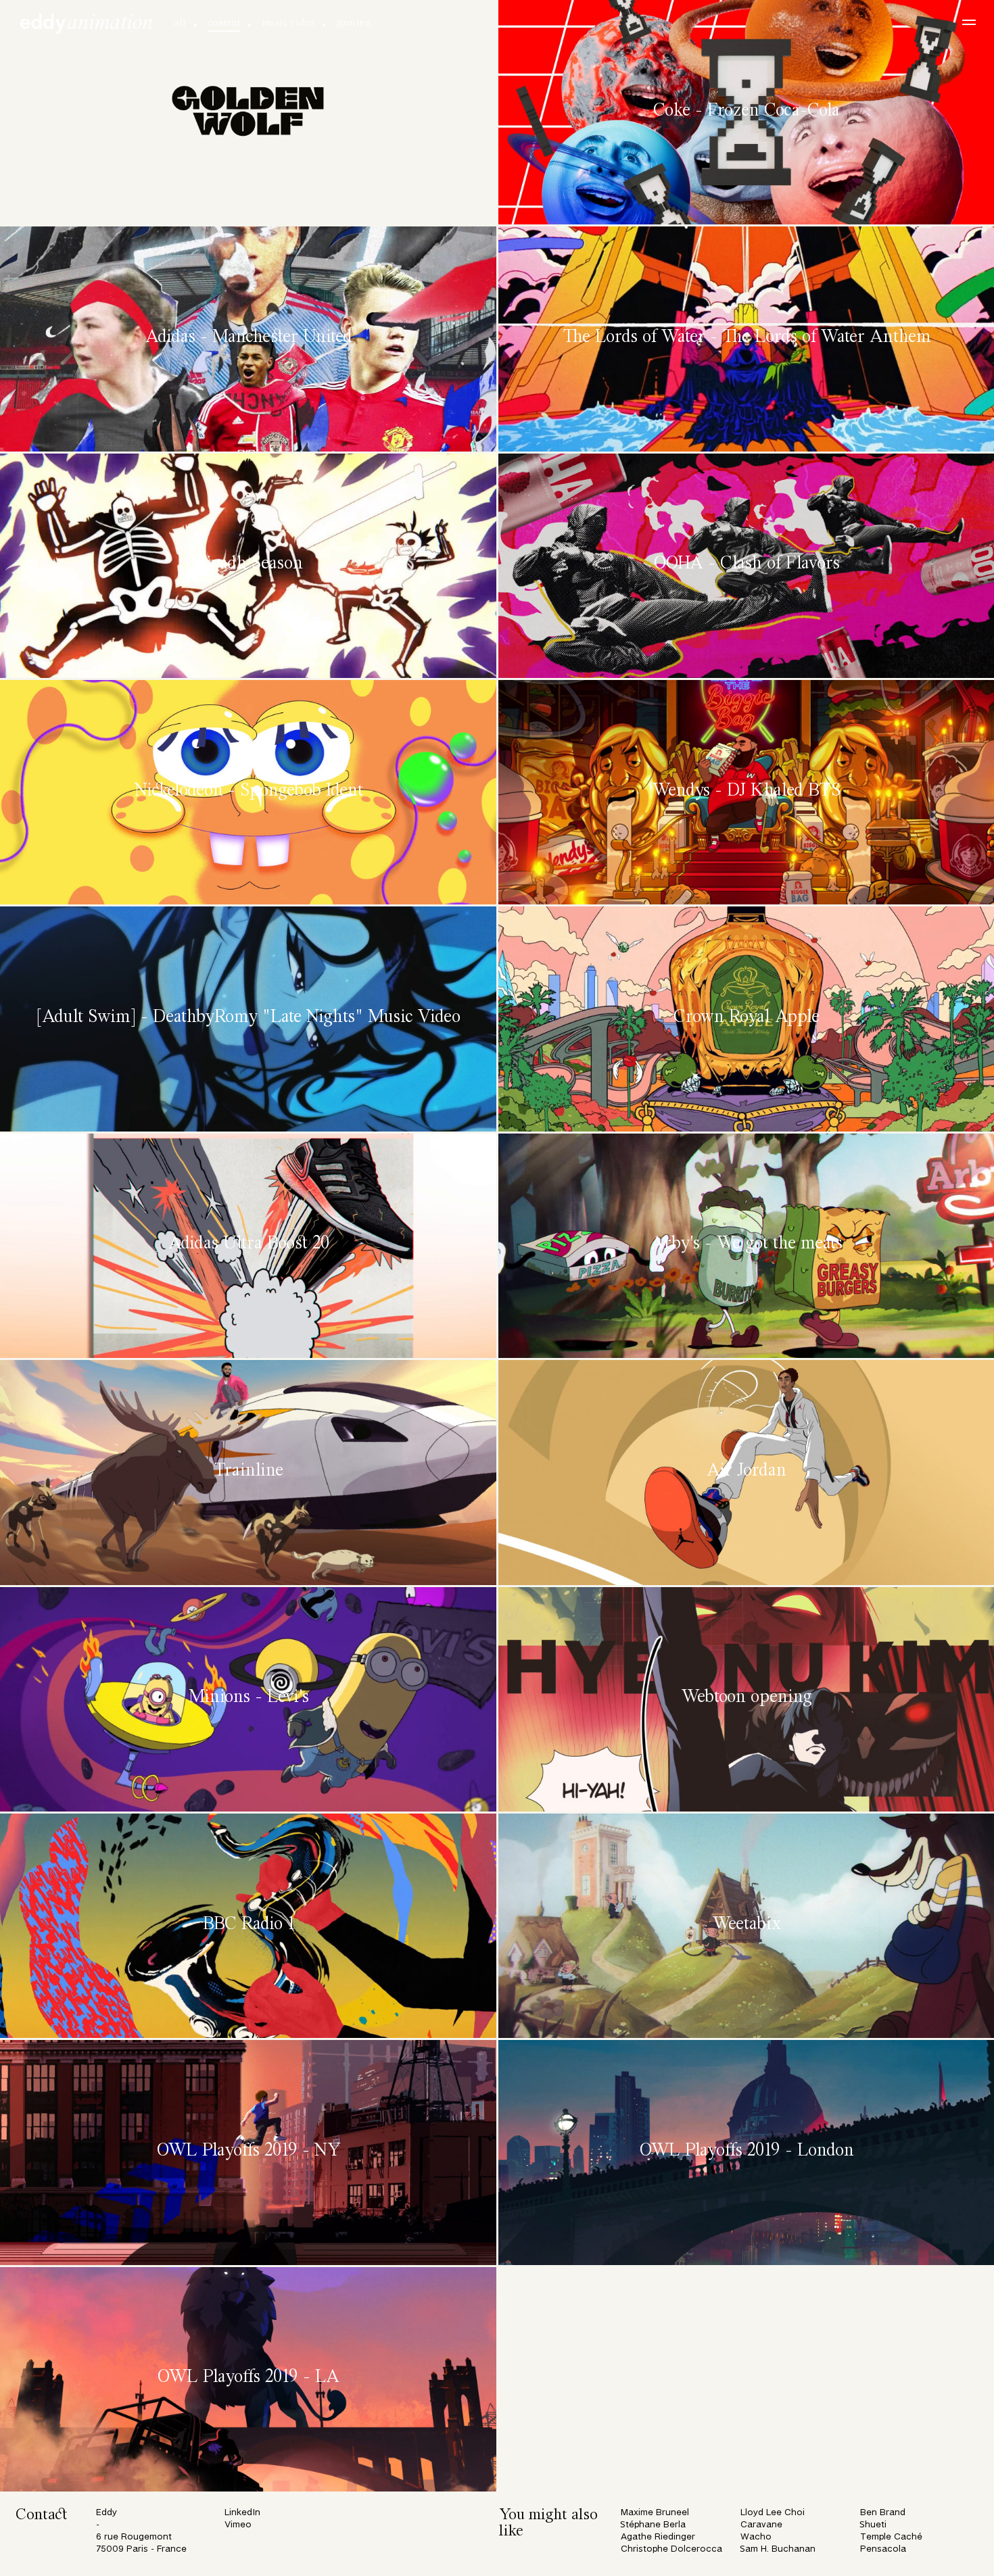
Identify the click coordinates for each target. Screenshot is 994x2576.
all (180, 23)
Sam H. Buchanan (778, 2549)
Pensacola (883, 2549)
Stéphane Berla (653, 2525)
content (224, 23)
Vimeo (238, 2525)
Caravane (761, 2525)
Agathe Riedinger (658, 2537)
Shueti (873, 2525)
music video (288, 23)
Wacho (756, 2537)
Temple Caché (891, 2537)
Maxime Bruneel (655, 2513)
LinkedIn (242, 2513)
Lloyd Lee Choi (773, 2513)
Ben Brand (883, 2513)
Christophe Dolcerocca (671, 2549)
